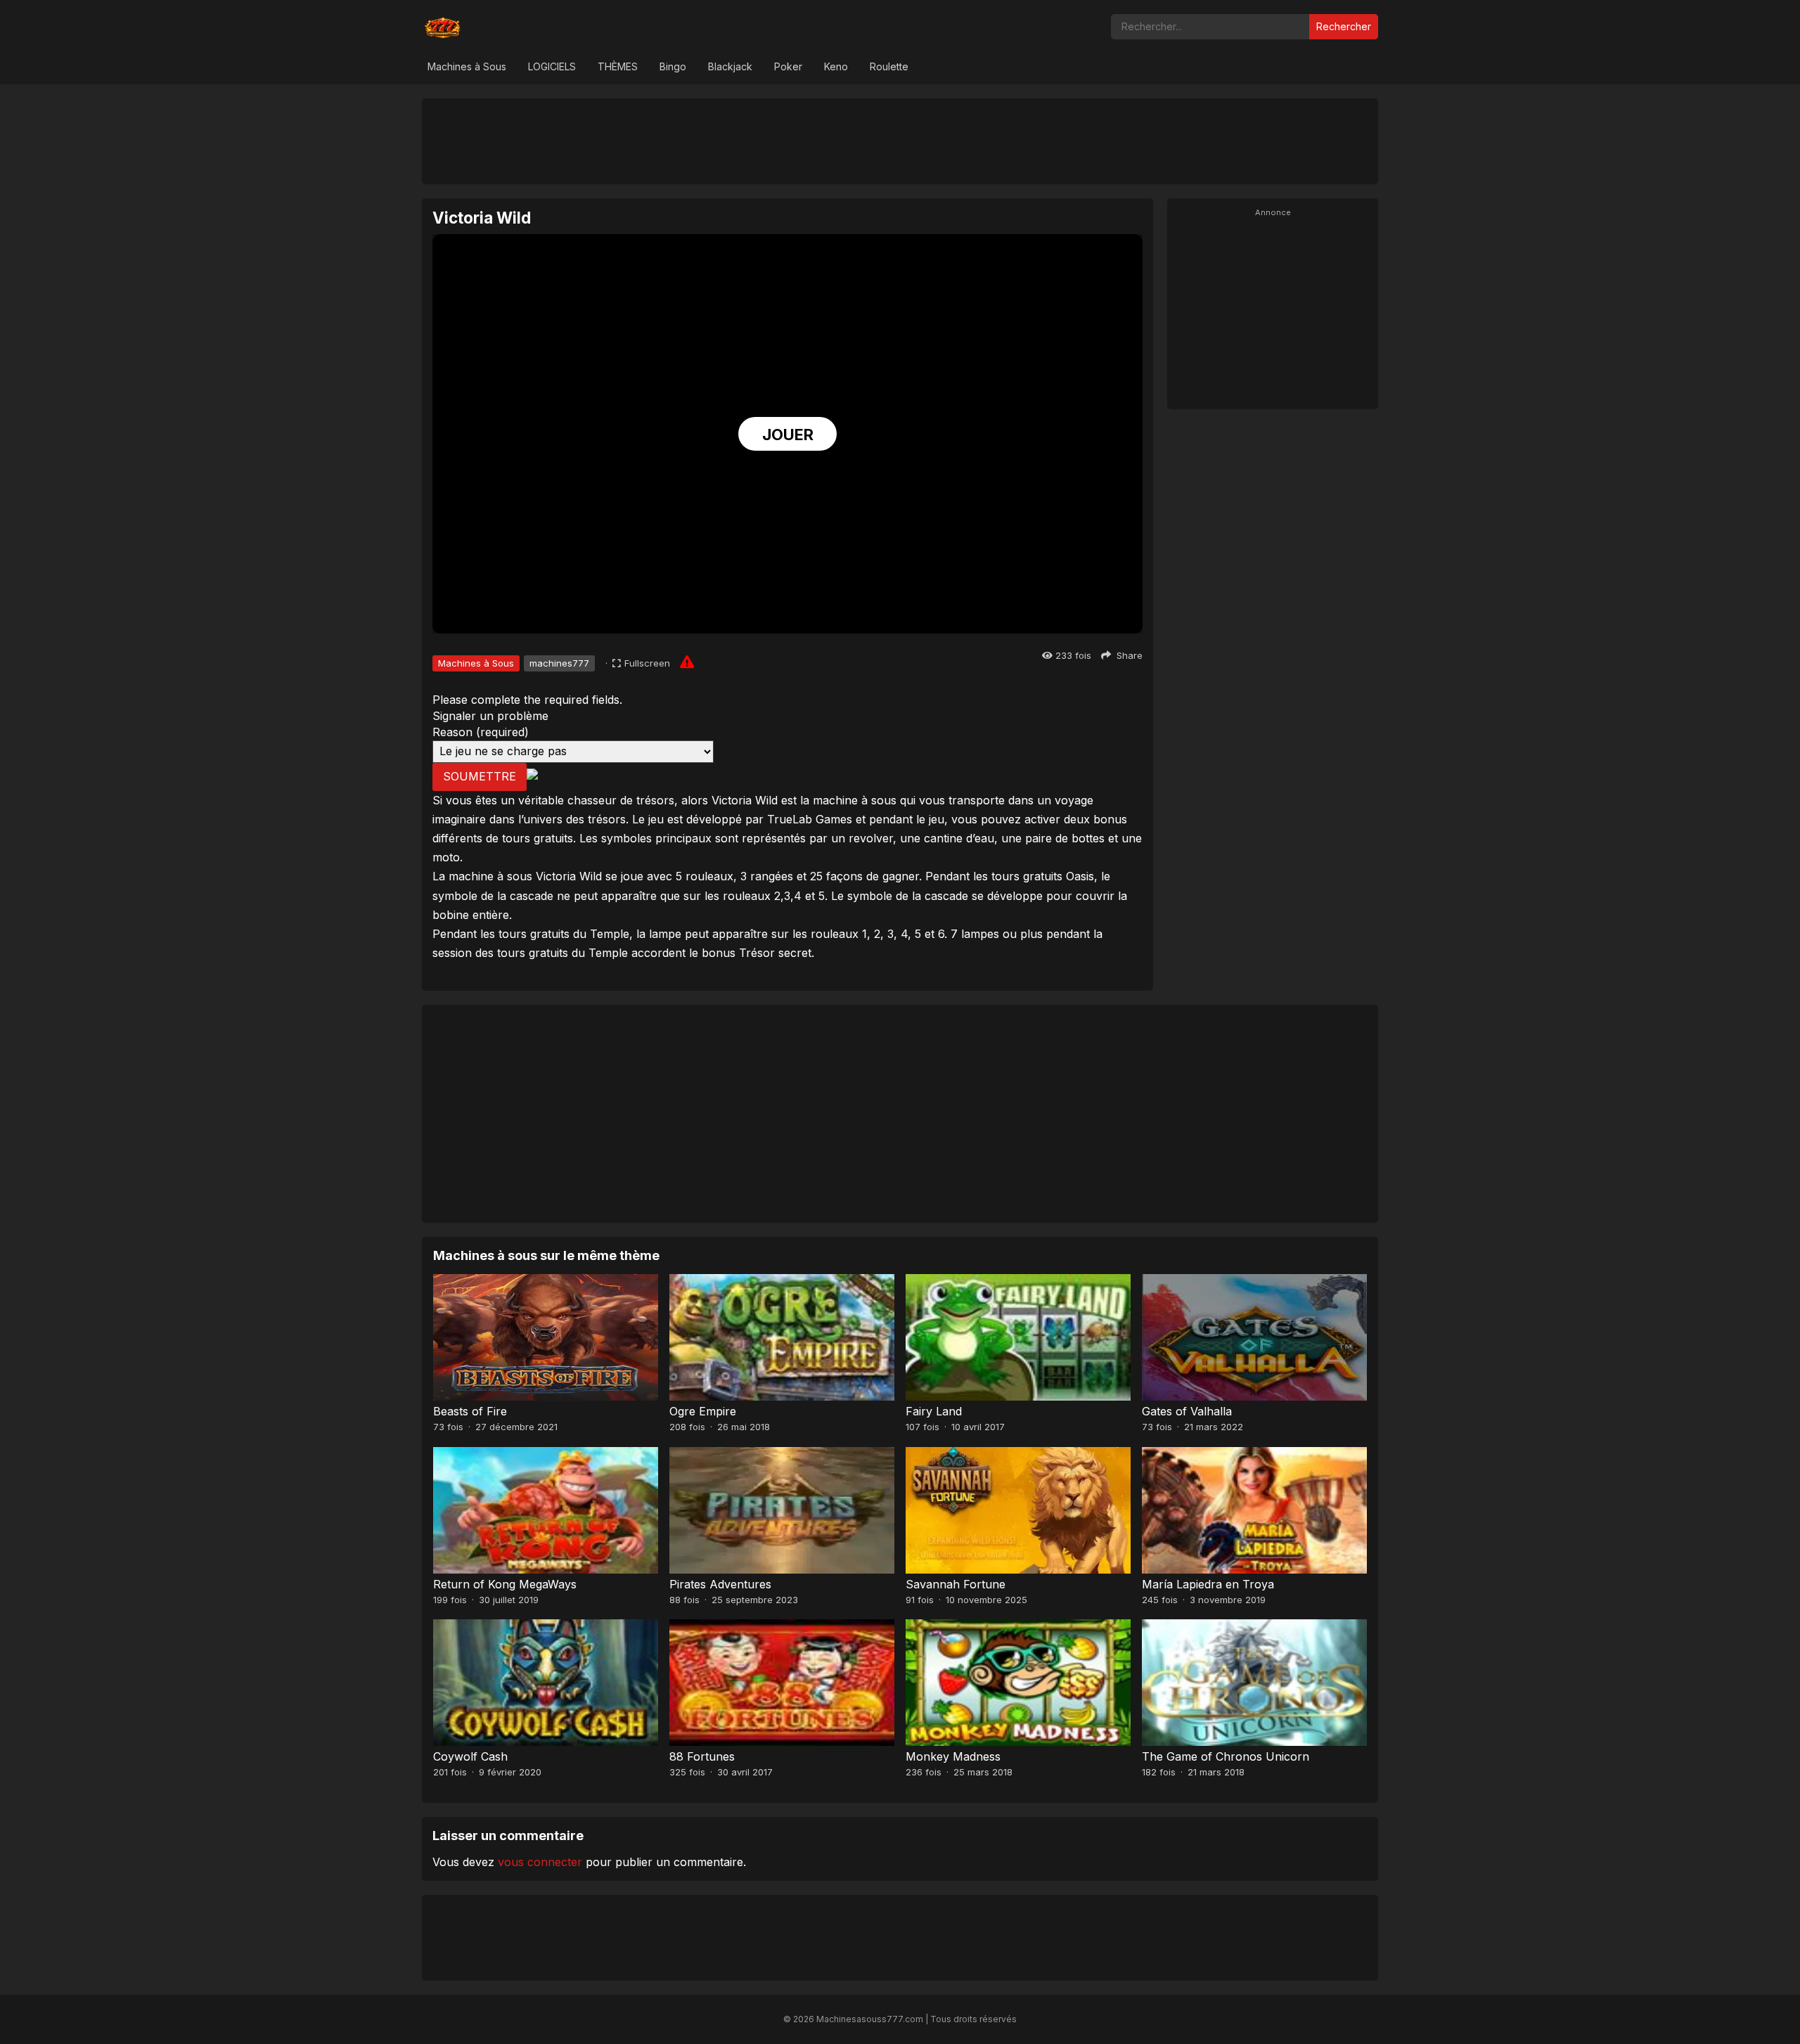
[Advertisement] (900, 141)
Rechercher (1344, 26)
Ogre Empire (703, 1411)
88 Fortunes (702, 1756)
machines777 (559, 663)
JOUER (788, 435)
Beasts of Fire (470, 1411)
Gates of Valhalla (1187, 1411)
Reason (481, 732)
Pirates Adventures (720, 1584)
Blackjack (730, 66)
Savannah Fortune (956, 1584)
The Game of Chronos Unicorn (1226, 1756)
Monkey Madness (953, 1756)
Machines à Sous (467, 66)
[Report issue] (687, 662)
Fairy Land (934, 1411)
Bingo (673, 66)
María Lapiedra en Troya (1208, 1584)
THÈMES (618, 66)
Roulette (889, 66)
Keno (836, 66)
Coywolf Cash (470, 1756)
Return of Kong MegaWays (505, 1584)
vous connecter (540, 1862)
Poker (788, 66)
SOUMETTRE (480, 776)
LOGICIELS (552, 66)
